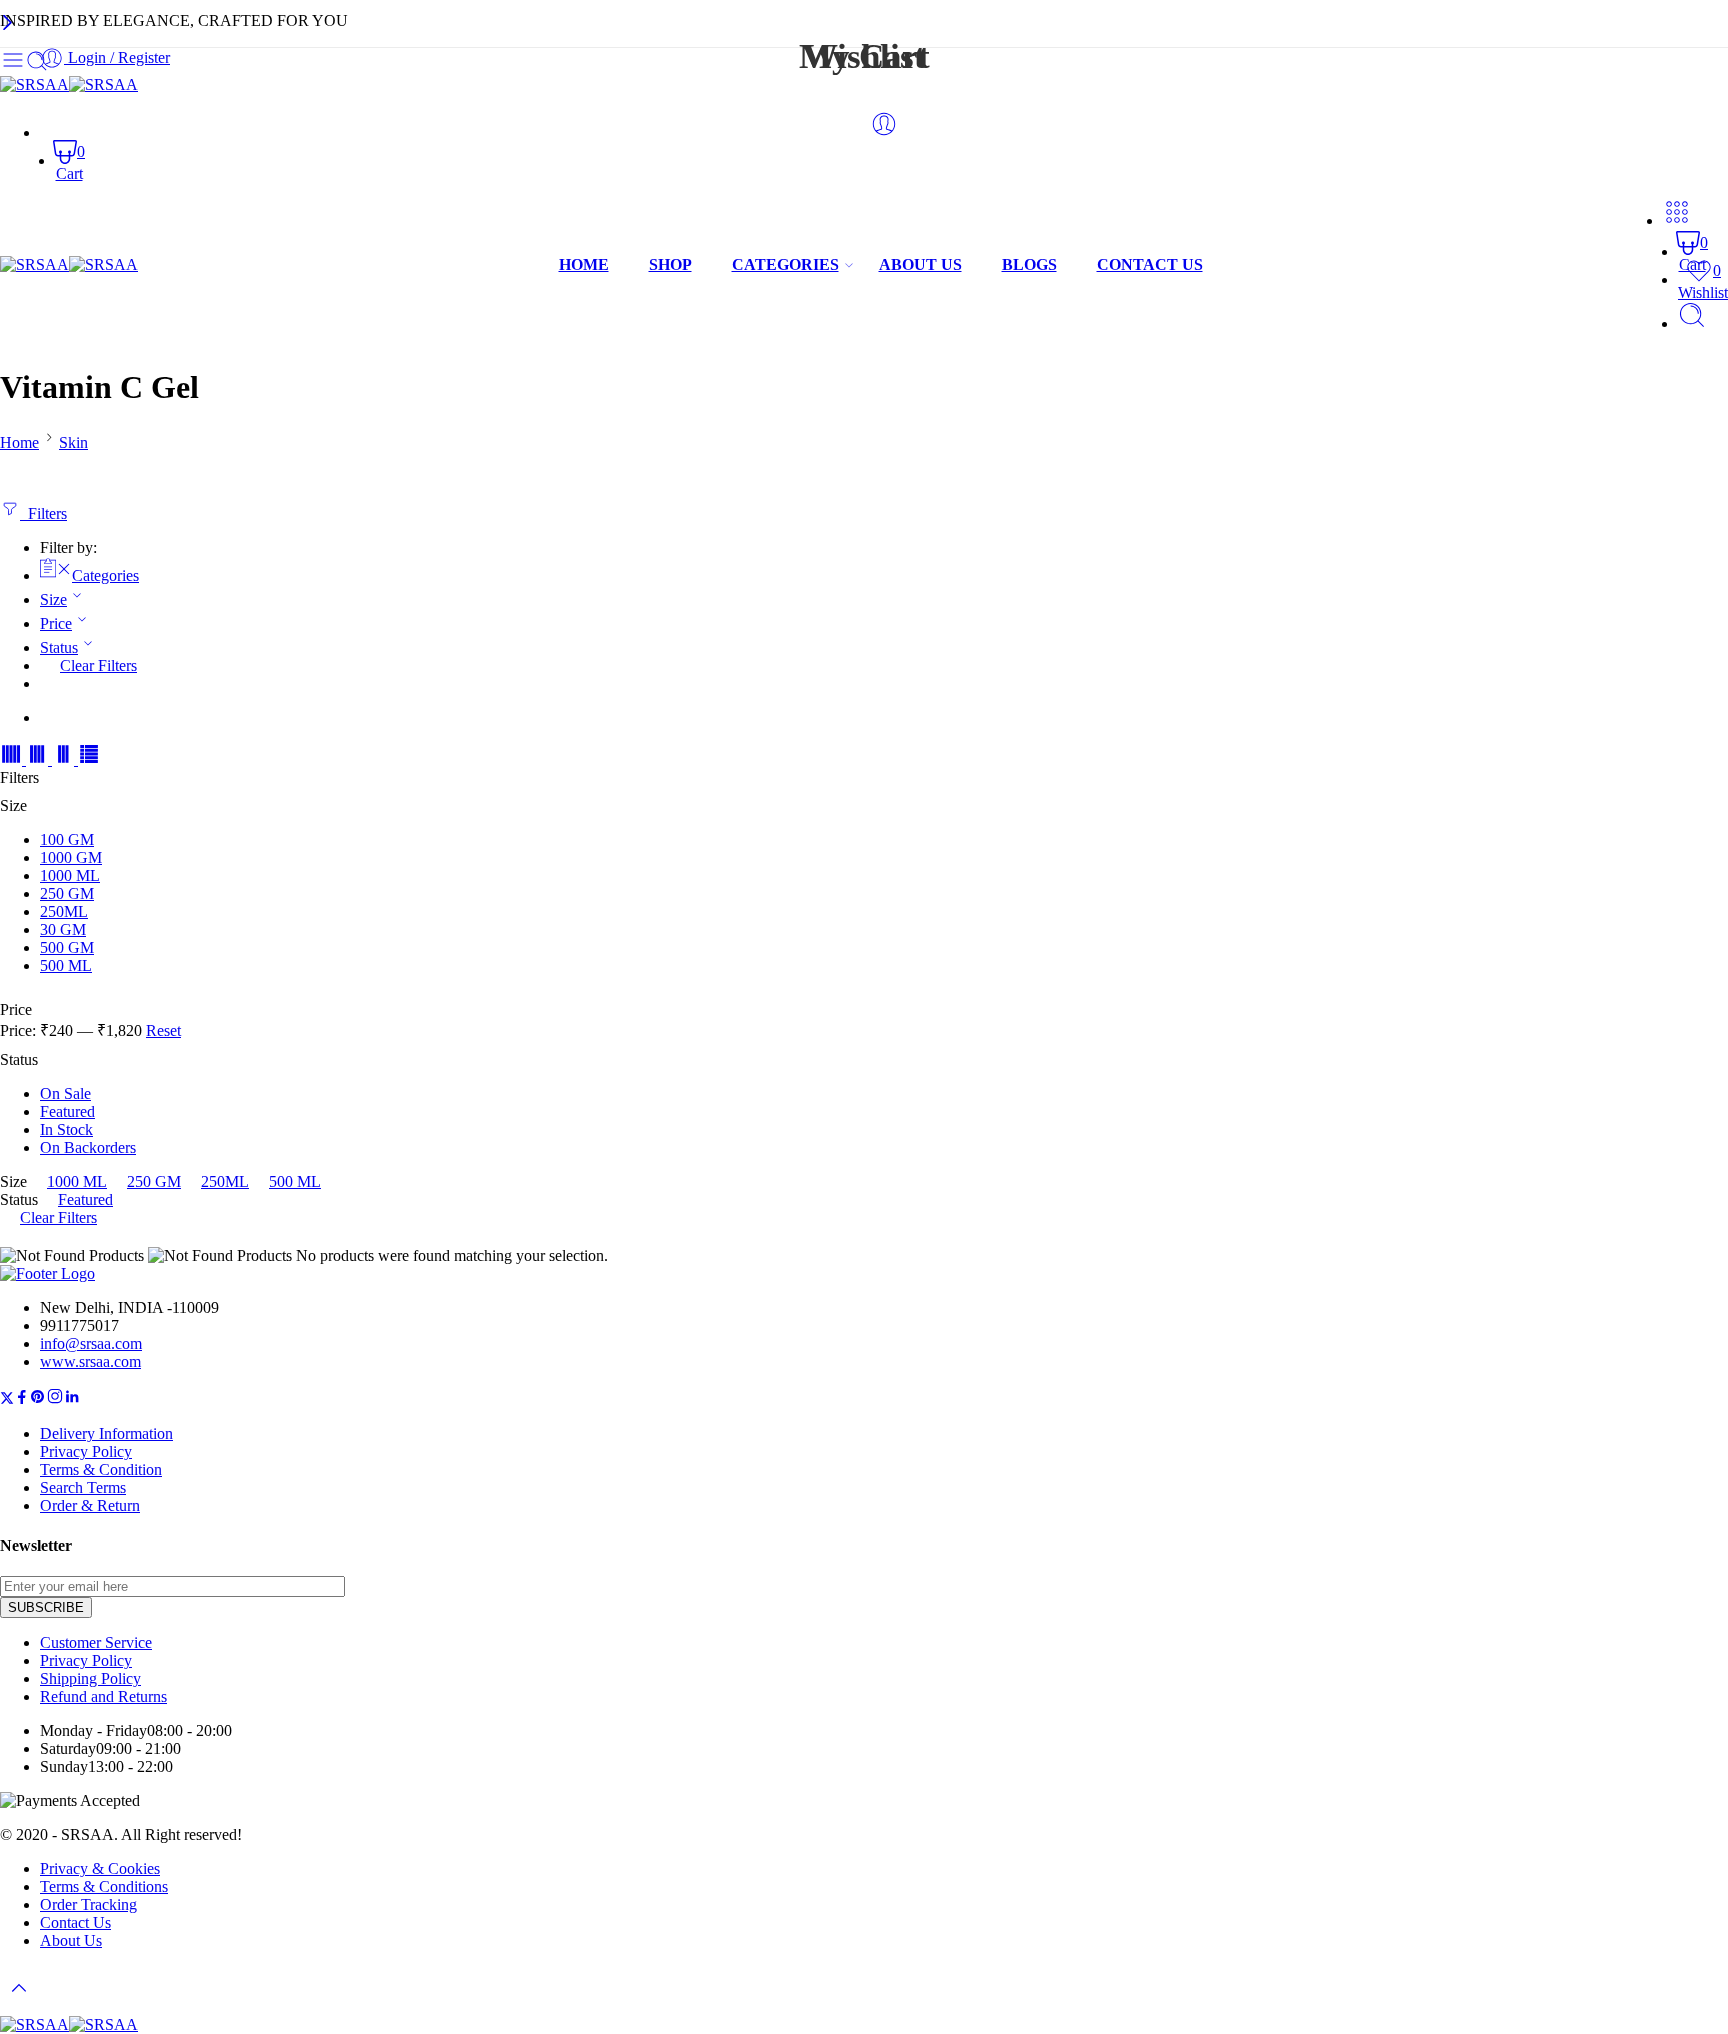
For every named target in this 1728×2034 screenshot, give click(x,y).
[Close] (7, 24)
